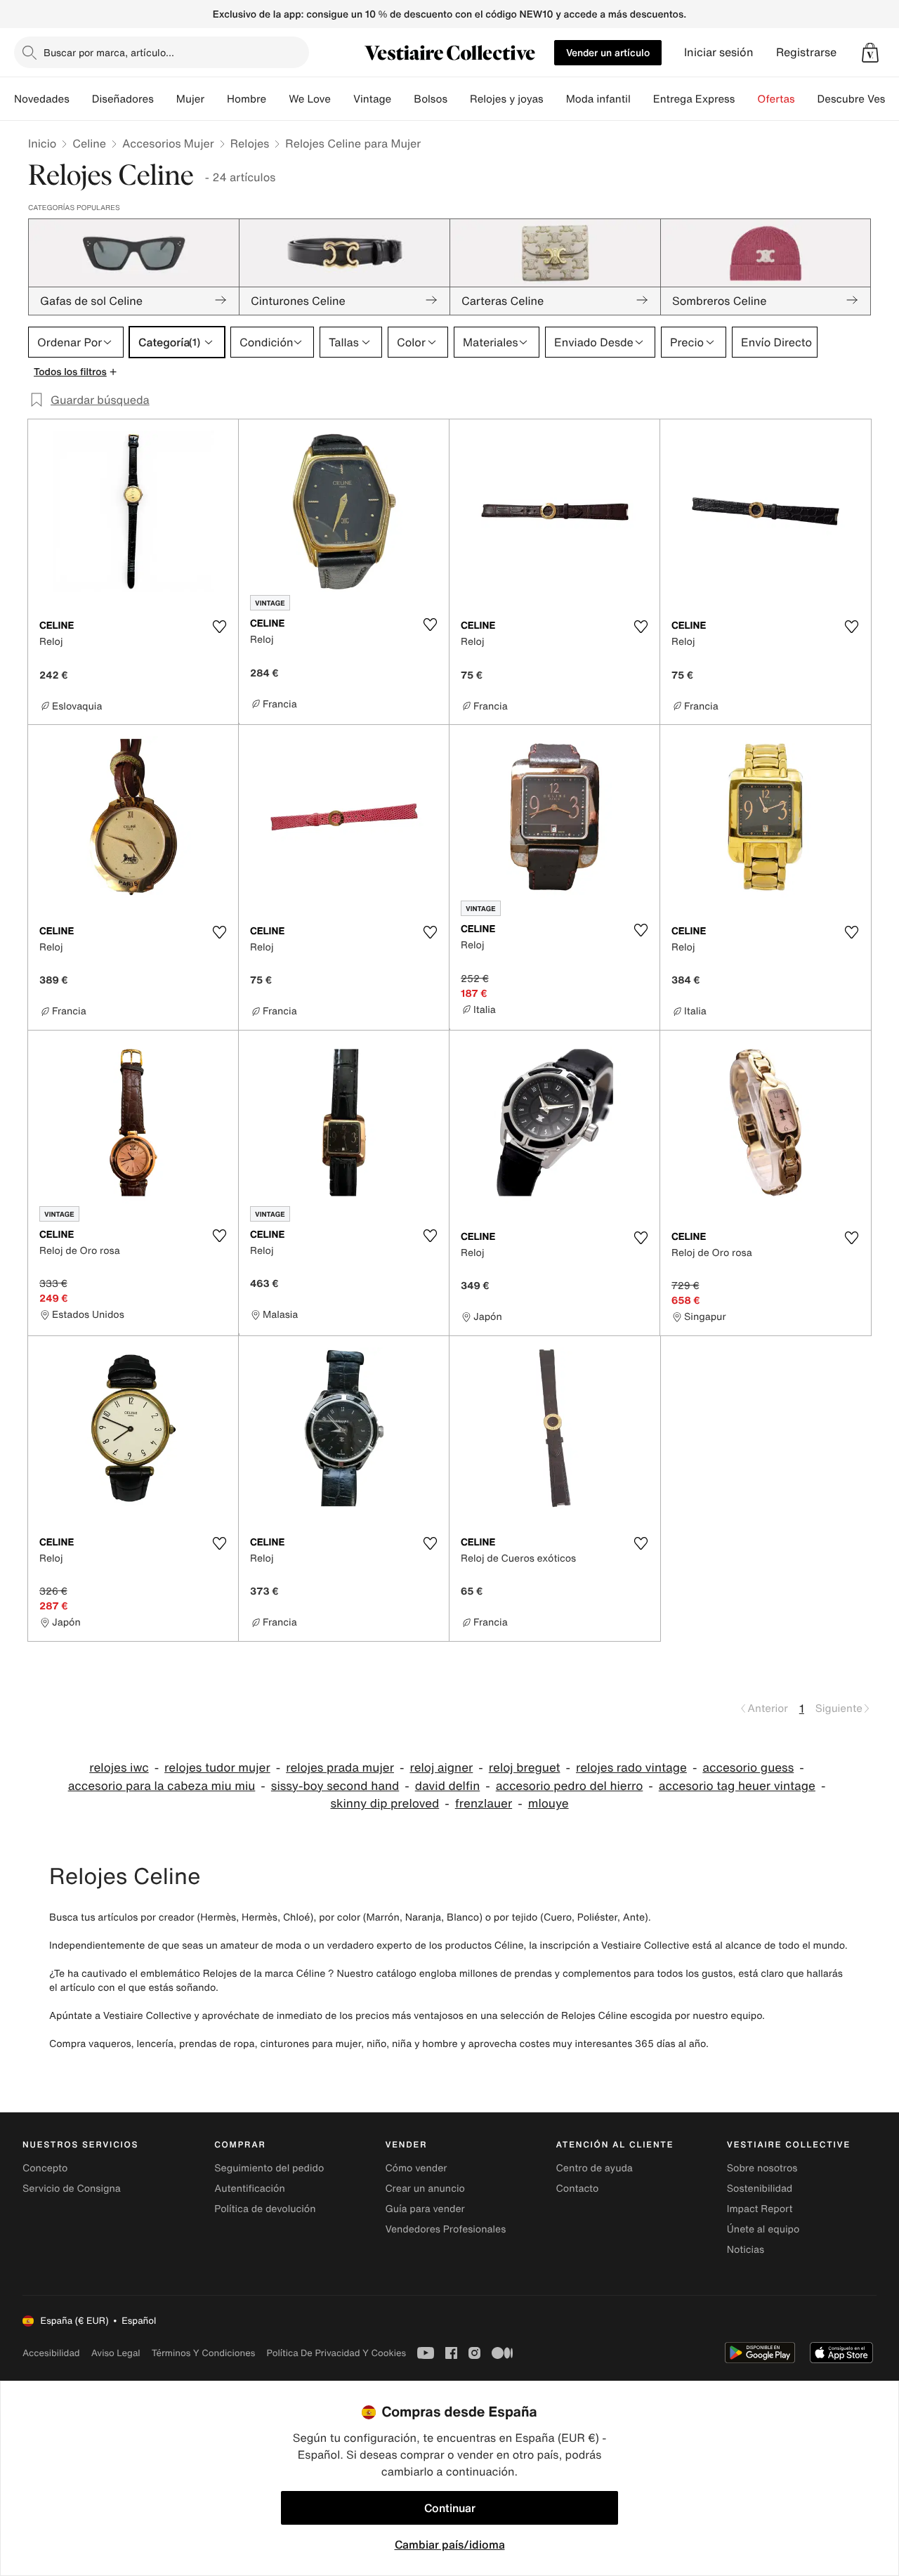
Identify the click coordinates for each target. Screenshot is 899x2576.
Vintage (372, 99)
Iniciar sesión (719, 52)
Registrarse (806, 52)
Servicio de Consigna (72, 2189)
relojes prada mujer (340, 1768)
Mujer (190, 99)
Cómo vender (416, 2168)
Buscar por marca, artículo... (109, 52)
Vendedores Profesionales (445, 2229)
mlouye (549, 1804)
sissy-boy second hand (335, 1786)
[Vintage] (402, 99)
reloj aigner (441, 1768)
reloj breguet (525, 1768)
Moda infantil (598, 99)
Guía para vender (425, 2209)
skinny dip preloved (385, 1804)
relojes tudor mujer (217, 1768)
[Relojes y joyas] (555, 99)
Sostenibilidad (760, 2189)
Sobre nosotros (762, 2168)
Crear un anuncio (425, 2189)
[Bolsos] (459, 99)
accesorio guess (748, 1768)
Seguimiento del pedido (269, 2168)
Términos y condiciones (204, 2353)
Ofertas (776, 99)
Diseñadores (123, 99)
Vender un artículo (608, 52)
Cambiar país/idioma (450, 2544)
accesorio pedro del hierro (570, 1786)
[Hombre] (277, 99)
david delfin (448, 1786)
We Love (310, 99)
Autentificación (250, 2189)
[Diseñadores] (165, 99)
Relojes (250, 143)
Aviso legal (116, 2353)
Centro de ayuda (595, 2168)
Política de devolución (265, 2209)
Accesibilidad (51, 2353)
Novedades (42, 99)
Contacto (578, 2189)
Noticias (746, 2250)
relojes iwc (119, 1768)
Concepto (45, 2168)
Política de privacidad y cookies (336, 2353)
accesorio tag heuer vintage (737, 1786)
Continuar (450, 2508)
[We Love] (342, 99)
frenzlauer (484, 1804)
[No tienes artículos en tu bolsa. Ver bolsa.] (870, 53)
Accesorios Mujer (168, 143)
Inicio (42, 143)
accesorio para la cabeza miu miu (162, 1786)
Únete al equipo (763, 2229)
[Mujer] (216, 99)
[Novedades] (81, 99)
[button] (870, 53)
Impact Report (760, 2209)
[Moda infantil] (642, 99)
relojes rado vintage (631, 1768)
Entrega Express (694, 99)
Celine (89, 143)
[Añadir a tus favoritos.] (219, 627)
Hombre (247, 99)
